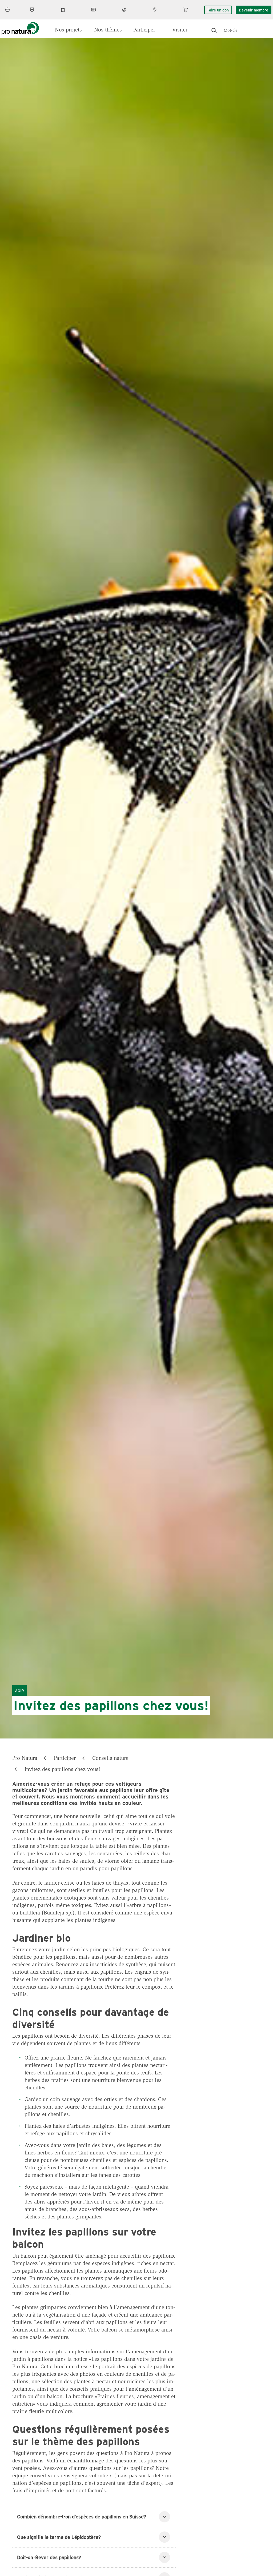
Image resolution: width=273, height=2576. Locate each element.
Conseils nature (110, 1758)
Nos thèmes (108, 30)
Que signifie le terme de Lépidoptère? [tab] (59, 2537)
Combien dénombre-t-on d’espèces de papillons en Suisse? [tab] (82, 2517)
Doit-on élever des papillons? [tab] (49, 2557)
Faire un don (218, 10)
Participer (144, 30)
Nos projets (68, 30)
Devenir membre (254, 10)
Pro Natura (25, 1758)
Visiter (180, 30)
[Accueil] (20, 27)
